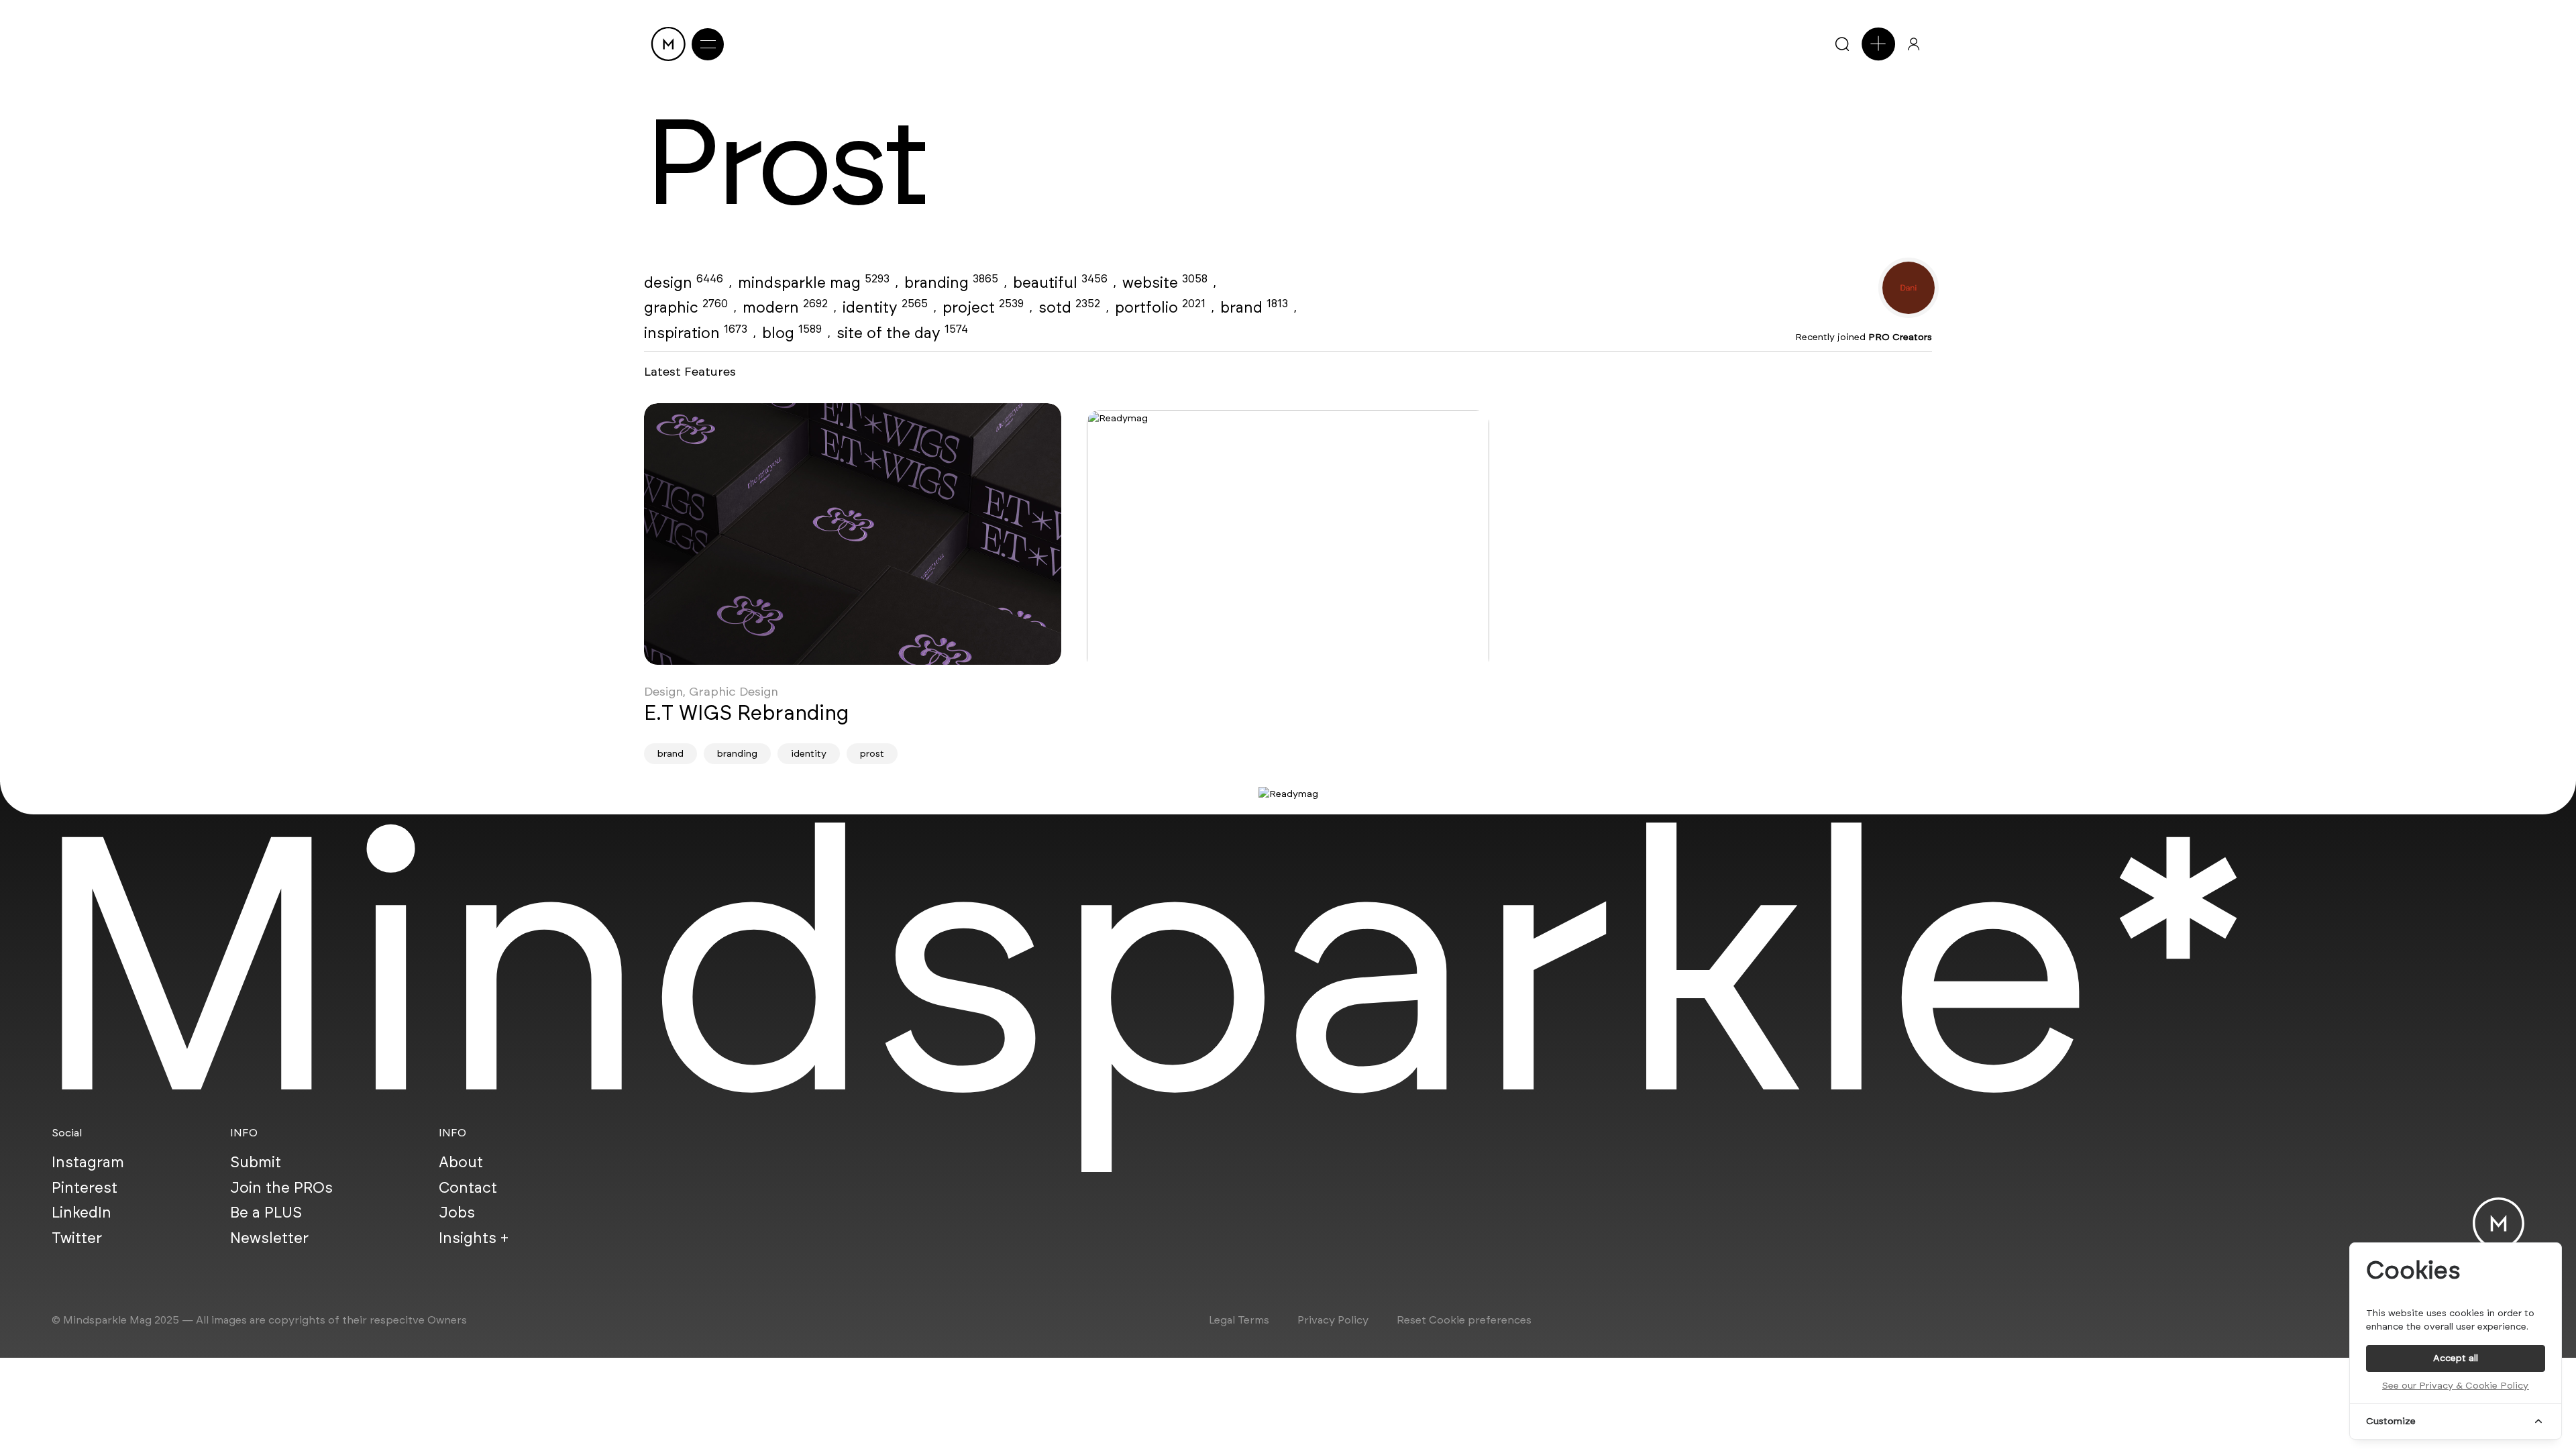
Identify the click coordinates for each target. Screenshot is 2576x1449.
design (684, 282)
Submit (256, 1162)
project (983, 307)
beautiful (1060, 282)
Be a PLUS (266, 1212)
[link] (853, 534)
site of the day (902, 333)
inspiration (696, 333)
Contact (468, 1187)
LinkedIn (82, 1212)
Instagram (88, 1162)
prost (872, 754)
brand (1254, 307)
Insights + (474, 1238)
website (1165, 282)
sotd (1069, 307)
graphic (686, 307)
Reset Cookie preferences (1464, 1320)
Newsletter (269, 1238)
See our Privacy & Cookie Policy (2455, 1386)
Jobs (457, 1212)
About (461, 1162)
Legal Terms (1239, 1320)
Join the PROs (281, 1187)
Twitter (77, 1238)
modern (785, 307)
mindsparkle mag (814, 282)
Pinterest (85, 1187)
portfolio (1160, 307)
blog (792, 333)
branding (951, 282)
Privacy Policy (1333, 1320)
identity (885, 307)
